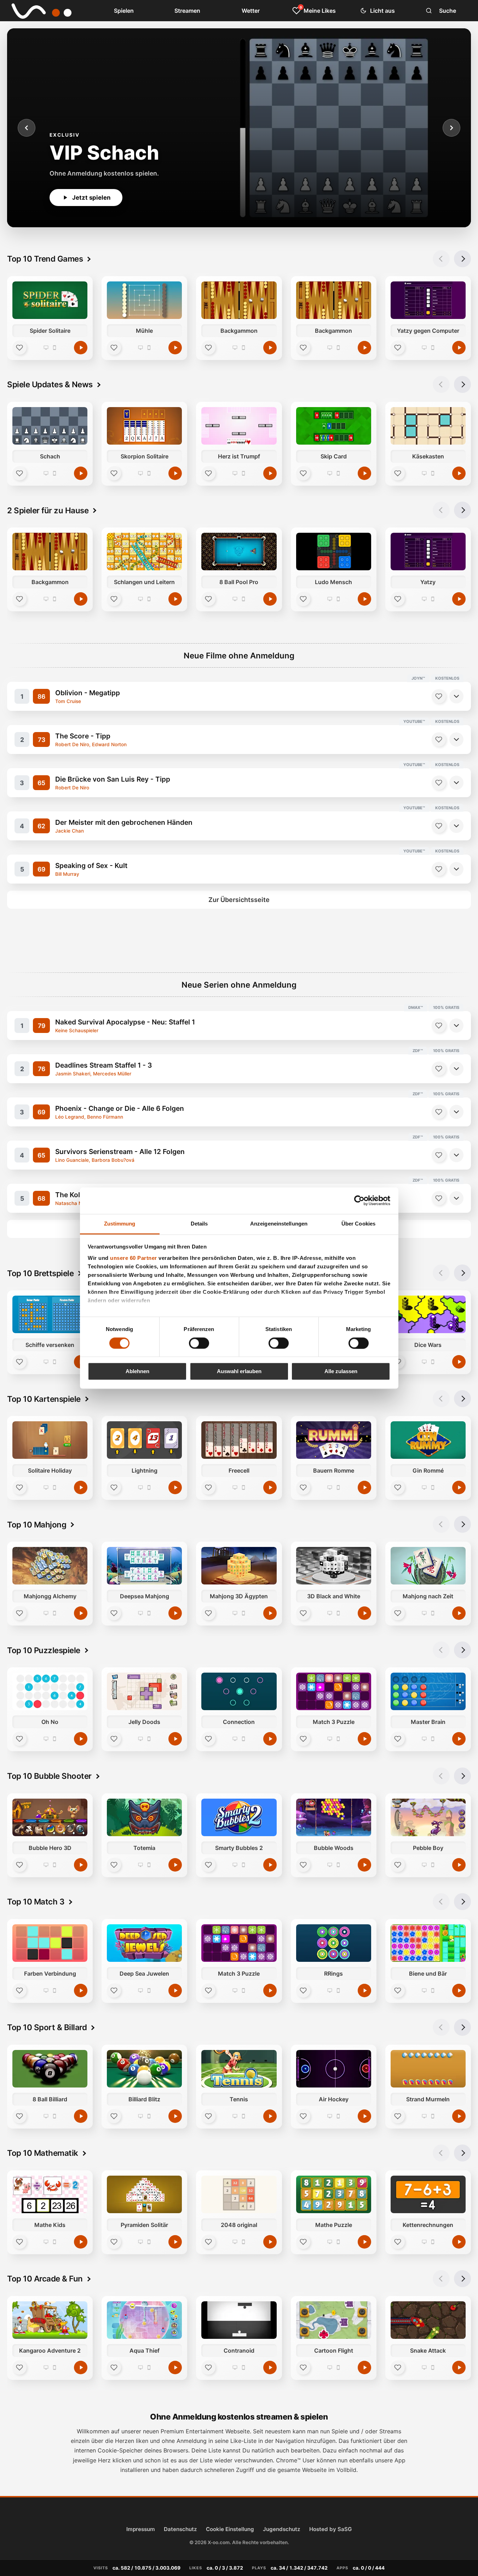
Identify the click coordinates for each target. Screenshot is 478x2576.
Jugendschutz (282, 2529)
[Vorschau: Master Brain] (428, 1691)
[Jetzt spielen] (81, 348)
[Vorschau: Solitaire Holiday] (50, 1440)
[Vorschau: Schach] (50, 426)
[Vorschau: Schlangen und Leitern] (144, 552)
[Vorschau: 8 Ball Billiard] (50, 2069)
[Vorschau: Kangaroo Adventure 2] (50, 2320)
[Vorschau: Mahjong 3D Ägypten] (239, 1566)
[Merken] (439, 696)
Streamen (187, 11)
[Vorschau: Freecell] (239, 1440)
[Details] (456, 696)
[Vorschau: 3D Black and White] (334, 1566)
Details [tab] (199, 1224)
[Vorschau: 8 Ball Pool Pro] (239, 552)
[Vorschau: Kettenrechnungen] (428, 2194)
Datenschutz (180, 2529)
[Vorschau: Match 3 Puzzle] (334, 1691)
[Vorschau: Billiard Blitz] (144, 2069)
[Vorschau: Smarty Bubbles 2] (239, 1817)
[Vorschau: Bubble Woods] (334, 1817)
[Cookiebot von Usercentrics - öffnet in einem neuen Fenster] (359, 1200)
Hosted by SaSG (330, 2529)
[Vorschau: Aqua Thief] (144, 2320)
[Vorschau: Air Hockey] (334, 2069)
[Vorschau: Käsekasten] (428, 426)
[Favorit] (19, 348)
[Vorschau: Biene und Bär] (428, 1943)
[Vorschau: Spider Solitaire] (50, 300)
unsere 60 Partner (134, 1258)
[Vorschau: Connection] (239, 1691)
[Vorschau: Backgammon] (239, 300)
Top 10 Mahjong (37, 1524)
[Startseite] (36, 11)
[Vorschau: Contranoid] (239, 2320)
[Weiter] (451, 128)
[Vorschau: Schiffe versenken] (50, 1314)
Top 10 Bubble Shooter (49, 1776)
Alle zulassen (341, 1372)
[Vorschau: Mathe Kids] (50, 2194)
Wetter (251, 11)
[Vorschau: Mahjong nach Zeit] (428, 1566)
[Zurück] (27, 128)
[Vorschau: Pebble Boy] (428, 1817)
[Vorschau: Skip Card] (334, 426)
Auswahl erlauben (239, 1372)
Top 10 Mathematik (43, 2153)
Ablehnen (137, 1372)
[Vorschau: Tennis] (239, 2069)
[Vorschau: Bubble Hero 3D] (50, 1817)
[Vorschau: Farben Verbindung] (50, 1943)
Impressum (141, 2529)
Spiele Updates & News (50, 384)
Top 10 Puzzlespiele (44, 1650)
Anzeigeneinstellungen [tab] (279, 1224)
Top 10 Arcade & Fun (45, 2278)
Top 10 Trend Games (45, 259)
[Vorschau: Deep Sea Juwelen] (144, 1943)
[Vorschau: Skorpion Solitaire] (144, 426)
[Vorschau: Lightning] (144, 1440)
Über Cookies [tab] (358, 1224)
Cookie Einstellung (230, 2529)
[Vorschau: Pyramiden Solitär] (144, 2194)
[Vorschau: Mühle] (144, 300)
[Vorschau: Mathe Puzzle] (334, 2194)
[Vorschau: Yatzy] (428, 552)
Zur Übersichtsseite (239, 900)
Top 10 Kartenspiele (44, 1399)
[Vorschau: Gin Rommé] (428, 1440)
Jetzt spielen (91, 198)
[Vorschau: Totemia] (144, 1817)
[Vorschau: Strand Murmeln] (428, 2069)
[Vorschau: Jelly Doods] (144, 1691)
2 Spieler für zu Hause (48, 510)
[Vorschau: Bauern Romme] (334, 1440)
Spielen (124, 11)
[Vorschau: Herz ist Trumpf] (239, 426)
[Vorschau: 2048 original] (239, 2194)
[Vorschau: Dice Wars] (428, 1314)
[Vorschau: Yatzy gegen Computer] (428, 300)
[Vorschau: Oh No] (50, 1691)
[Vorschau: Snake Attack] (428, 2320)
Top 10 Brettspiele (40, 1273)
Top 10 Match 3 (36, 1901)
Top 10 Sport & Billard (47, 2027)
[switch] (199, 1343)
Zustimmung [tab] (120, 1224)
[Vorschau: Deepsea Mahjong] (144, 1566)
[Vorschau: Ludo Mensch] (334, 552)
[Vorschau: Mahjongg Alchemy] (50, 1566)
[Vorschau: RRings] (334, 1943)
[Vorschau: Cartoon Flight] (334, 2320)
